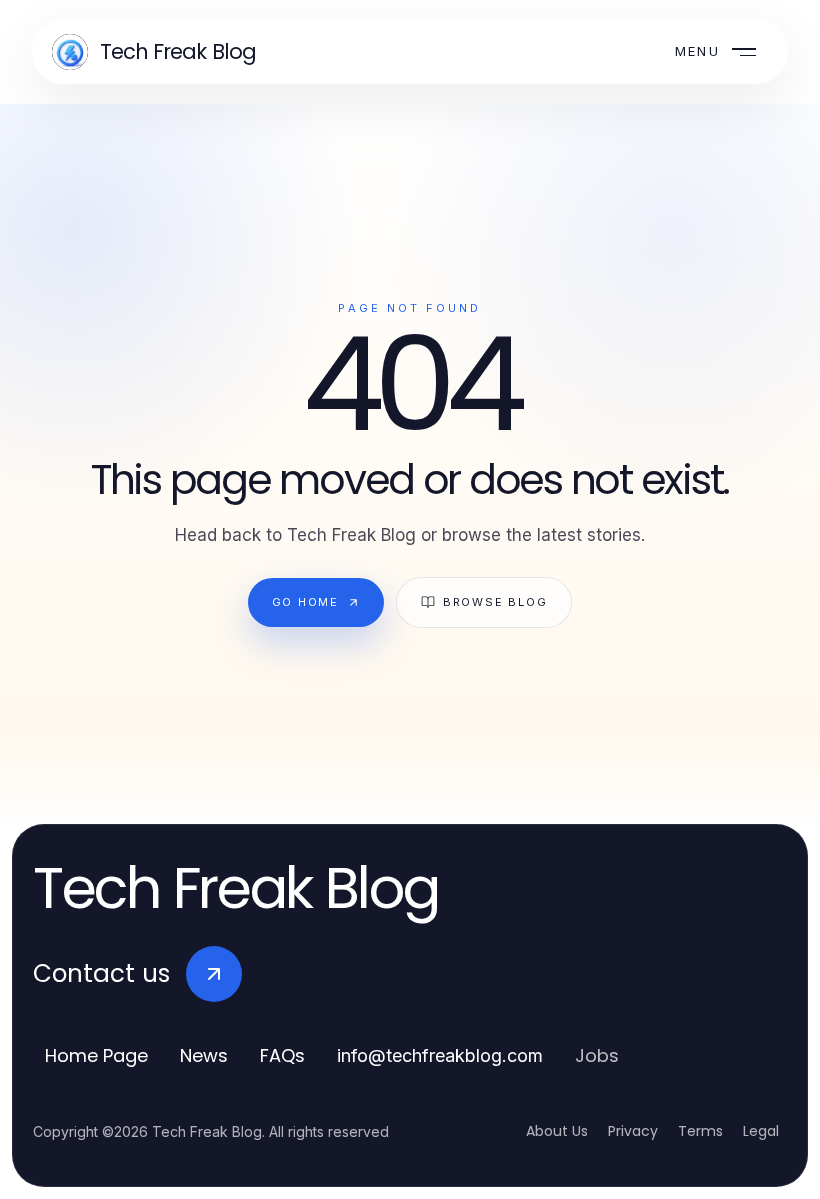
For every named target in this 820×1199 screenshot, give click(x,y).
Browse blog (495, 602)
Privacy (633, 1131)
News (204, 1055)
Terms (700, 1131)
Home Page (96, 1055)
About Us (557, 1131)
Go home (305, 602)
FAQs (282, 1055)
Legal (761, 1131)
